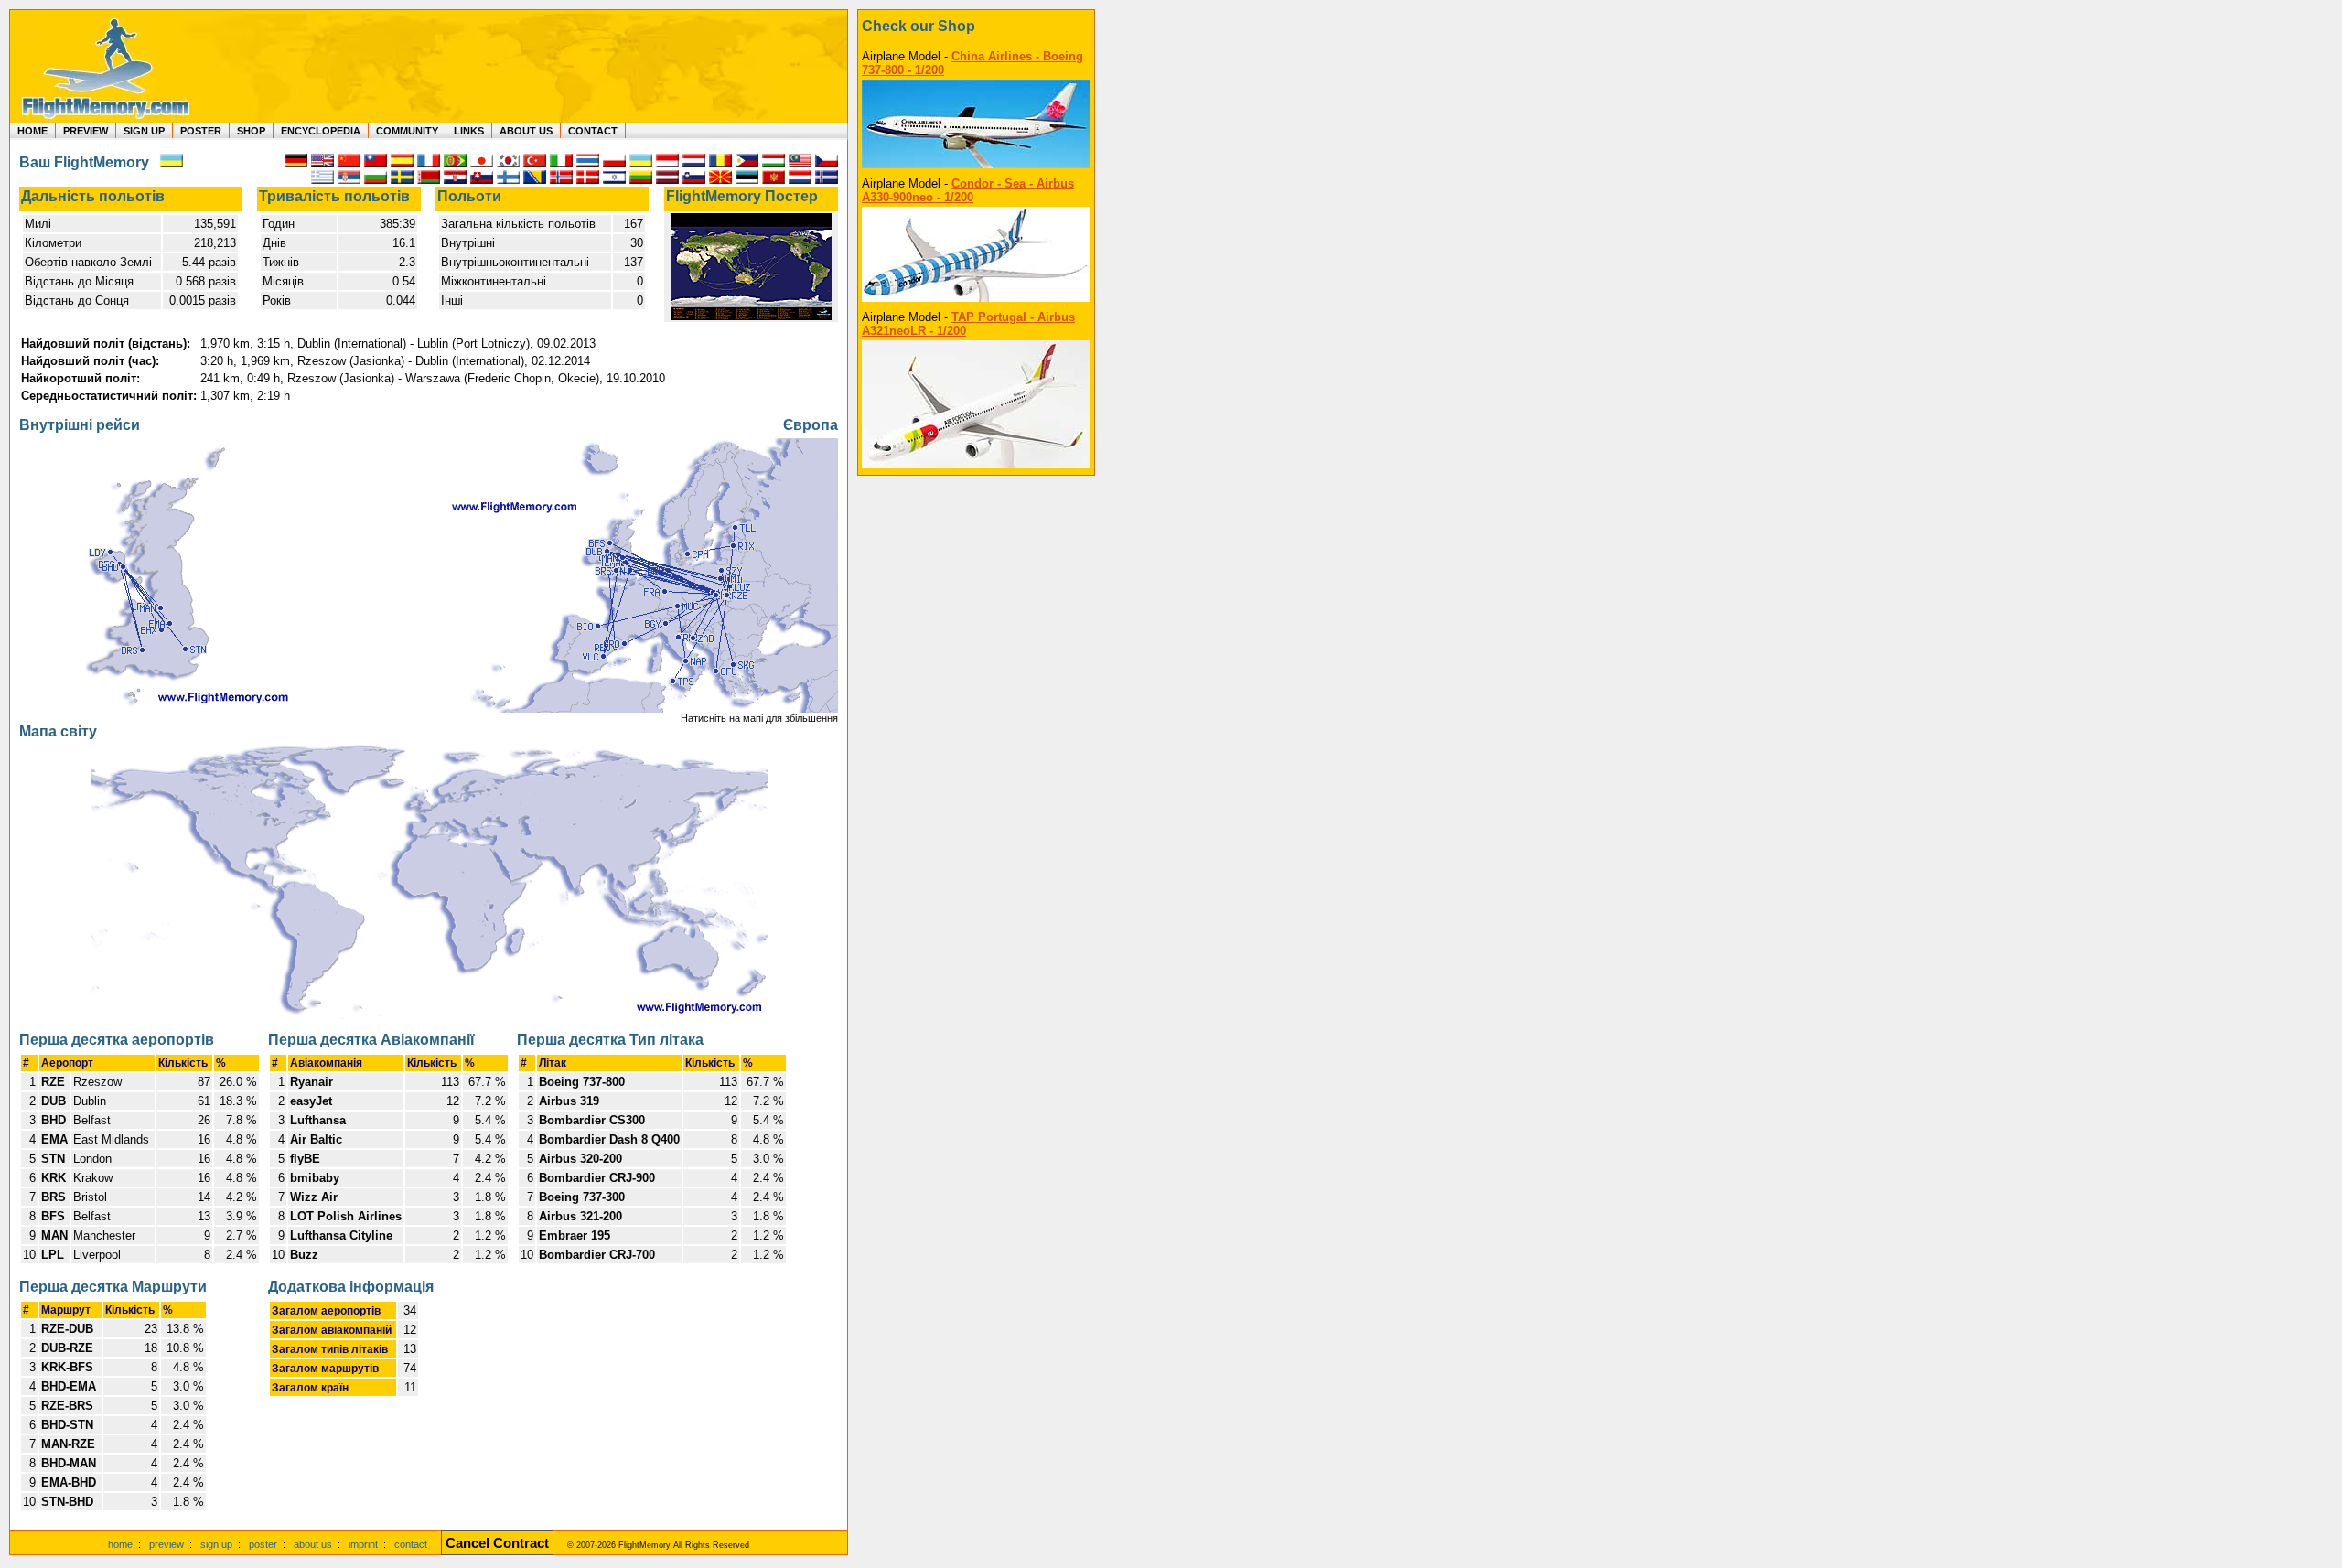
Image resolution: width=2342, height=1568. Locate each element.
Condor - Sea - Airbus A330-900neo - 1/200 (968, 190)
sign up (216, 1544)
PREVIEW (86, 131)
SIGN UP (144, 131)
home (120, 1544)
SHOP (251, 131)
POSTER (201, 131)
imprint (363, 1544)
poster (263, 1544)
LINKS (469, 131)
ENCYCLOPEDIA (321, 131)
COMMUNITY (407, 131)
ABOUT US (526, 131)
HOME (32, 131)
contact (411, 1544)
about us (313, 1544)
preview (167, 1544)
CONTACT (593, 131)
